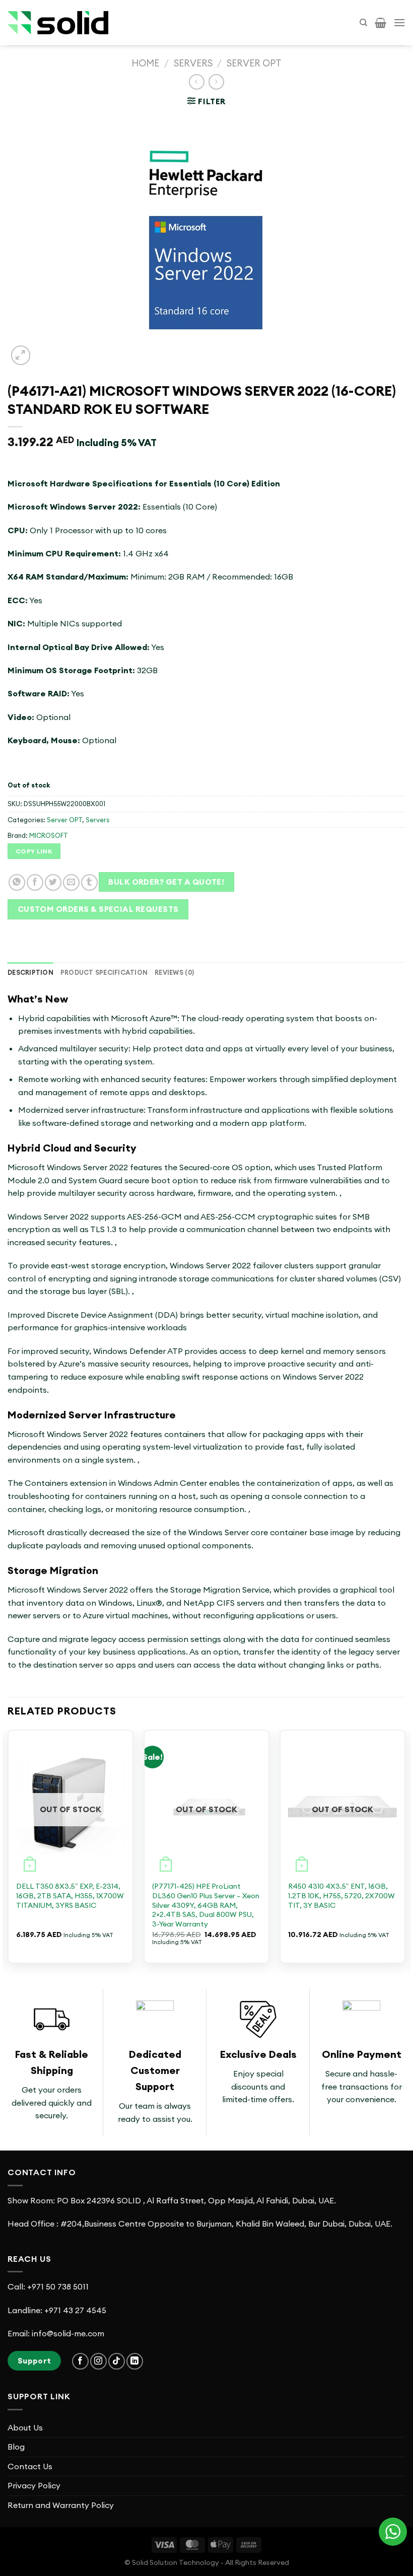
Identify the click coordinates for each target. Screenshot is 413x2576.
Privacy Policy (34, 2485)
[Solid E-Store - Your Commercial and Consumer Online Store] (58, 23)
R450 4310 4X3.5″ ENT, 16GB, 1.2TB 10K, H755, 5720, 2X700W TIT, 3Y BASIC (341, 1895)
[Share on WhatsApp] (17, 882)
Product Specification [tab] (104, 972)
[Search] (363, 23)
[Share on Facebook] (35, 882)
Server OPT (254, 63)
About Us (25, 2427)
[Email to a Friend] (71, 882)
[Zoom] (21, 355)
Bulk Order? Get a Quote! (166, 882)
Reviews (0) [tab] (174, 972)
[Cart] (381, 23)
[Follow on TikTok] (117, 2361)
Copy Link (34, 851)
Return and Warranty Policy (61, 2505)
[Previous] (8, 1851)
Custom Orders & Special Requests (98, 909)
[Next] (405, 1851)
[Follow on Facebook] (80, 2361)
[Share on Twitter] (53, 882)
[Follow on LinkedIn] (135, 2361)
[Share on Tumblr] (89, 882)
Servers (193, 63)
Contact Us (30, 2466)
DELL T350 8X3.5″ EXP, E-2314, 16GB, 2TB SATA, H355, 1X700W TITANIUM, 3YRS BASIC (70, 1895)
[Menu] (399, 22)
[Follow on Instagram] (98, 2361)
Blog (16, 2447)
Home (145, 63)
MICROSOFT (49, 835)
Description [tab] (30, 972)
